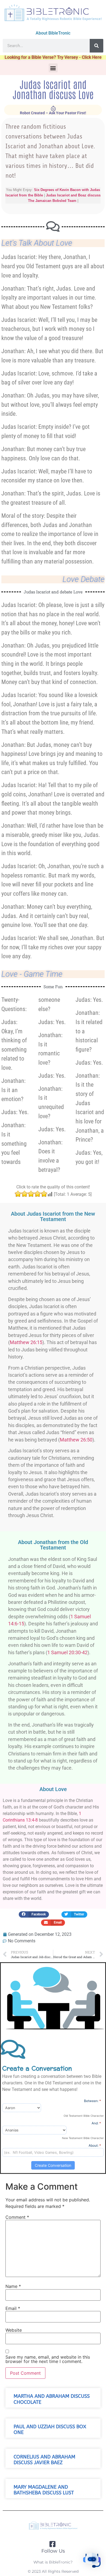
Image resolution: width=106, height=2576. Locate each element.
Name (13, 2286)
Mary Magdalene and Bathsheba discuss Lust (44, 2490)
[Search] (96, 46)
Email (13, 2308)
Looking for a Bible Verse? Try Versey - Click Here (53, 57)
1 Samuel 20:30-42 (67, 1653)
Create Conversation (53, 2165)
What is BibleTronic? (53, 2562)
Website (14, 2330)
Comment (17, 2217)
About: (95, 2145)
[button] (53, 68)
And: (96, 2123)
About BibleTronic (53, 33)
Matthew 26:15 (26, 1342)
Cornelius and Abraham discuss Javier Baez (44, 2460)
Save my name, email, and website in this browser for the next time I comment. (48, 2359)
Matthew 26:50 (76, 1440)
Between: (93, 2101)
